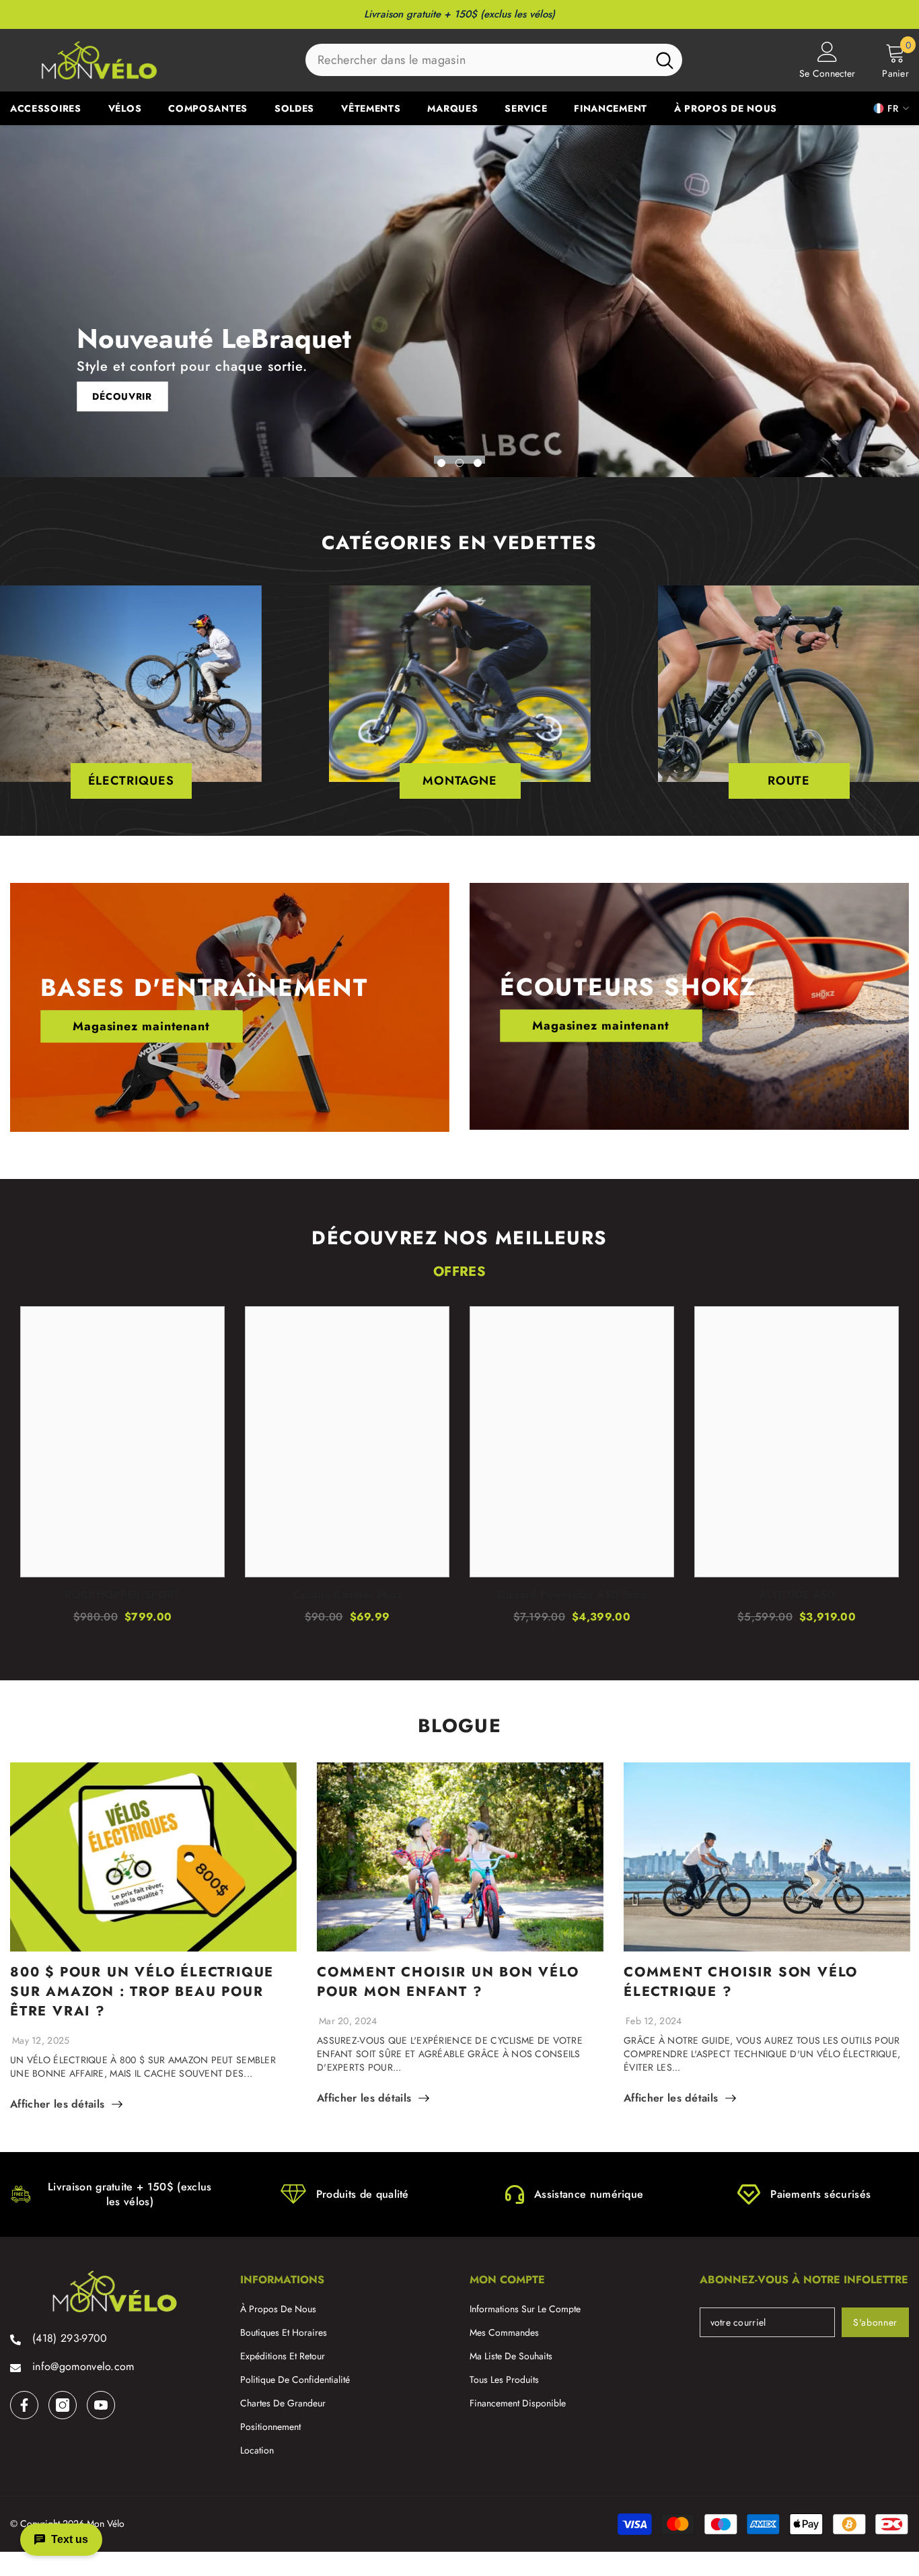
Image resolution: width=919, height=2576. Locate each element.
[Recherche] (494, 60)
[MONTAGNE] (460, 684)
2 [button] (459, 463)
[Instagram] (63, 2405)
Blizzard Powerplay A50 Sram (572, 1595)
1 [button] (441, 463)
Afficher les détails (57, 2104)
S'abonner (875, 2322)
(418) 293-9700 (70, 2338)
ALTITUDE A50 (797, 1595)
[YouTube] (101, 2405)
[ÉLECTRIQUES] (131, 684)
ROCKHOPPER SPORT (122, 1595)
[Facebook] (24, 2405)
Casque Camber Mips (347, 1595)
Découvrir (122, 397)
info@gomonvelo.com (83, 2366)
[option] (459, 301)
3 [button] (478, 463)
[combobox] (476, 60)
